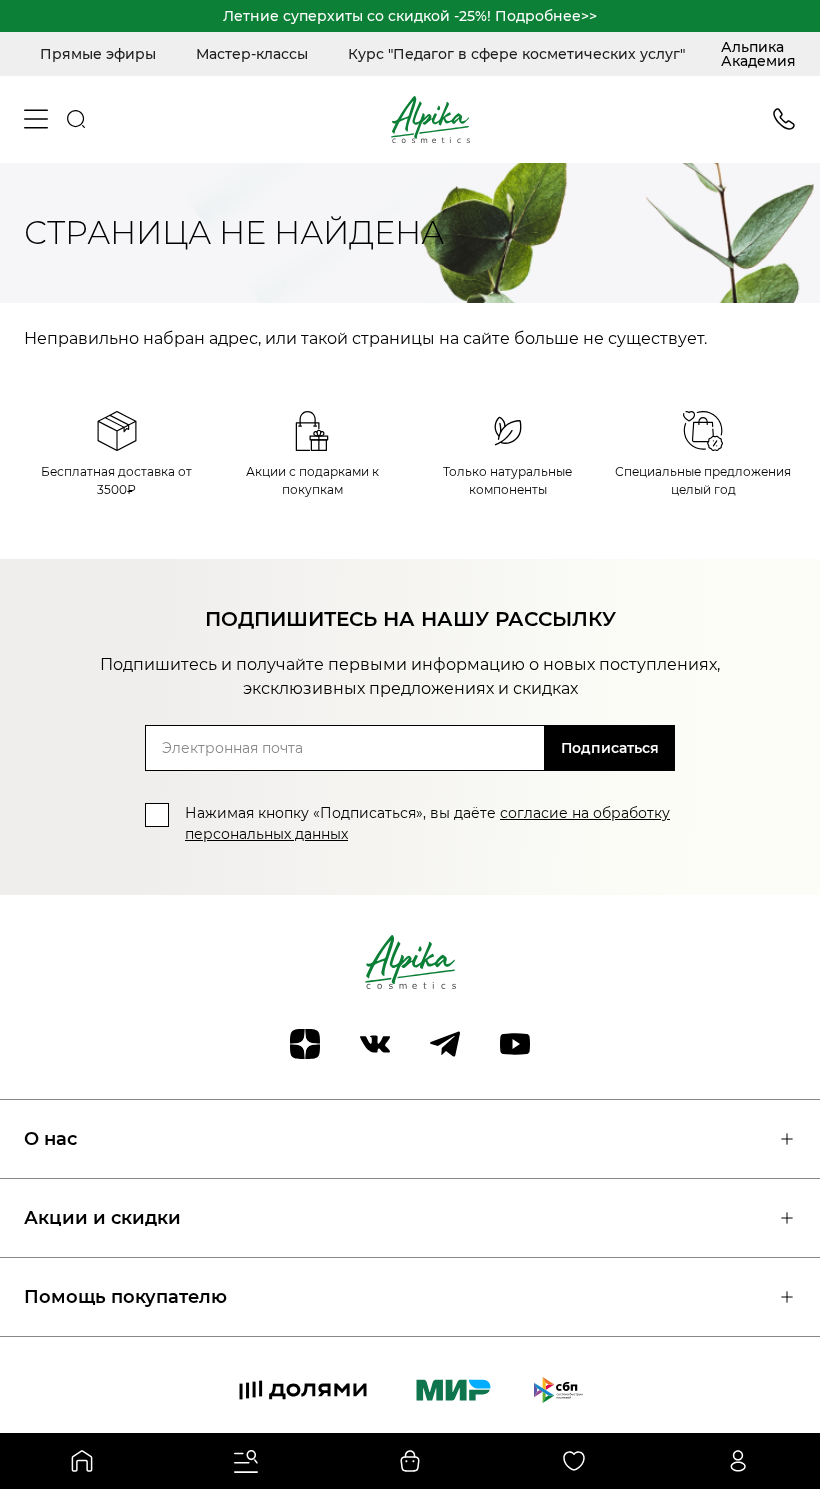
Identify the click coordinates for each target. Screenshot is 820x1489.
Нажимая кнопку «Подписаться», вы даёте (427, 823)
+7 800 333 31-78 (784, 119)
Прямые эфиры (98, 54)
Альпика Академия (758, 54)
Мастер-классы (252, 54)
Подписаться (610, 748)
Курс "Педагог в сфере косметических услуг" (516, 54)
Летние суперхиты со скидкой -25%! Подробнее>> (410, 16)
